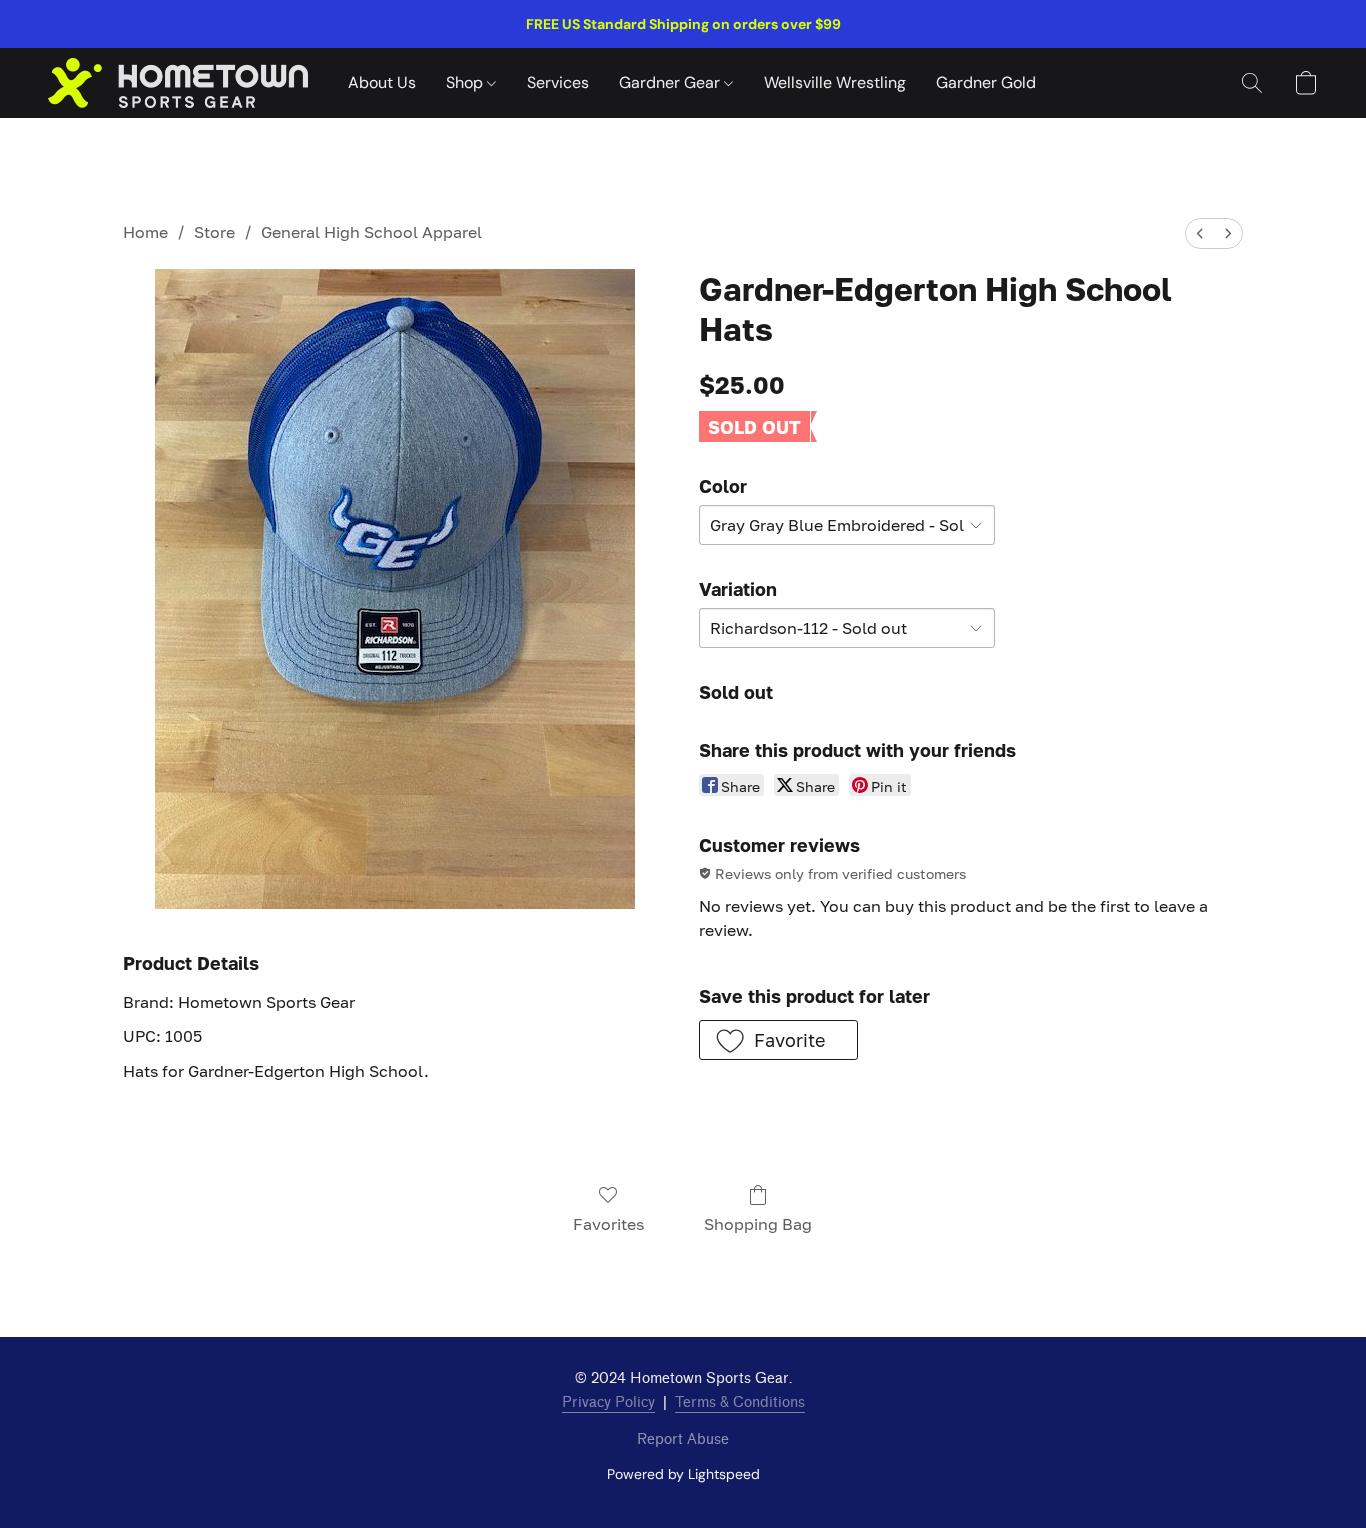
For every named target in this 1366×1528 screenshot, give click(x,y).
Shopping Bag (758, 1224)
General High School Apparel (371, 232)
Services (558, 82)
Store (214, 232)
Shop (466, 82)
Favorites (608, 1224)
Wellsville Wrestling (835, 82)
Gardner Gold (986, 82)
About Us (382, 82)
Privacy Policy (608, 1402)
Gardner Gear (671, 82)
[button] (178, 83)
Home (145, 232)
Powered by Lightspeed (683, 1474)
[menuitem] (1200, 233)
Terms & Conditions (740, 1402)
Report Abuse (683, 1439)
